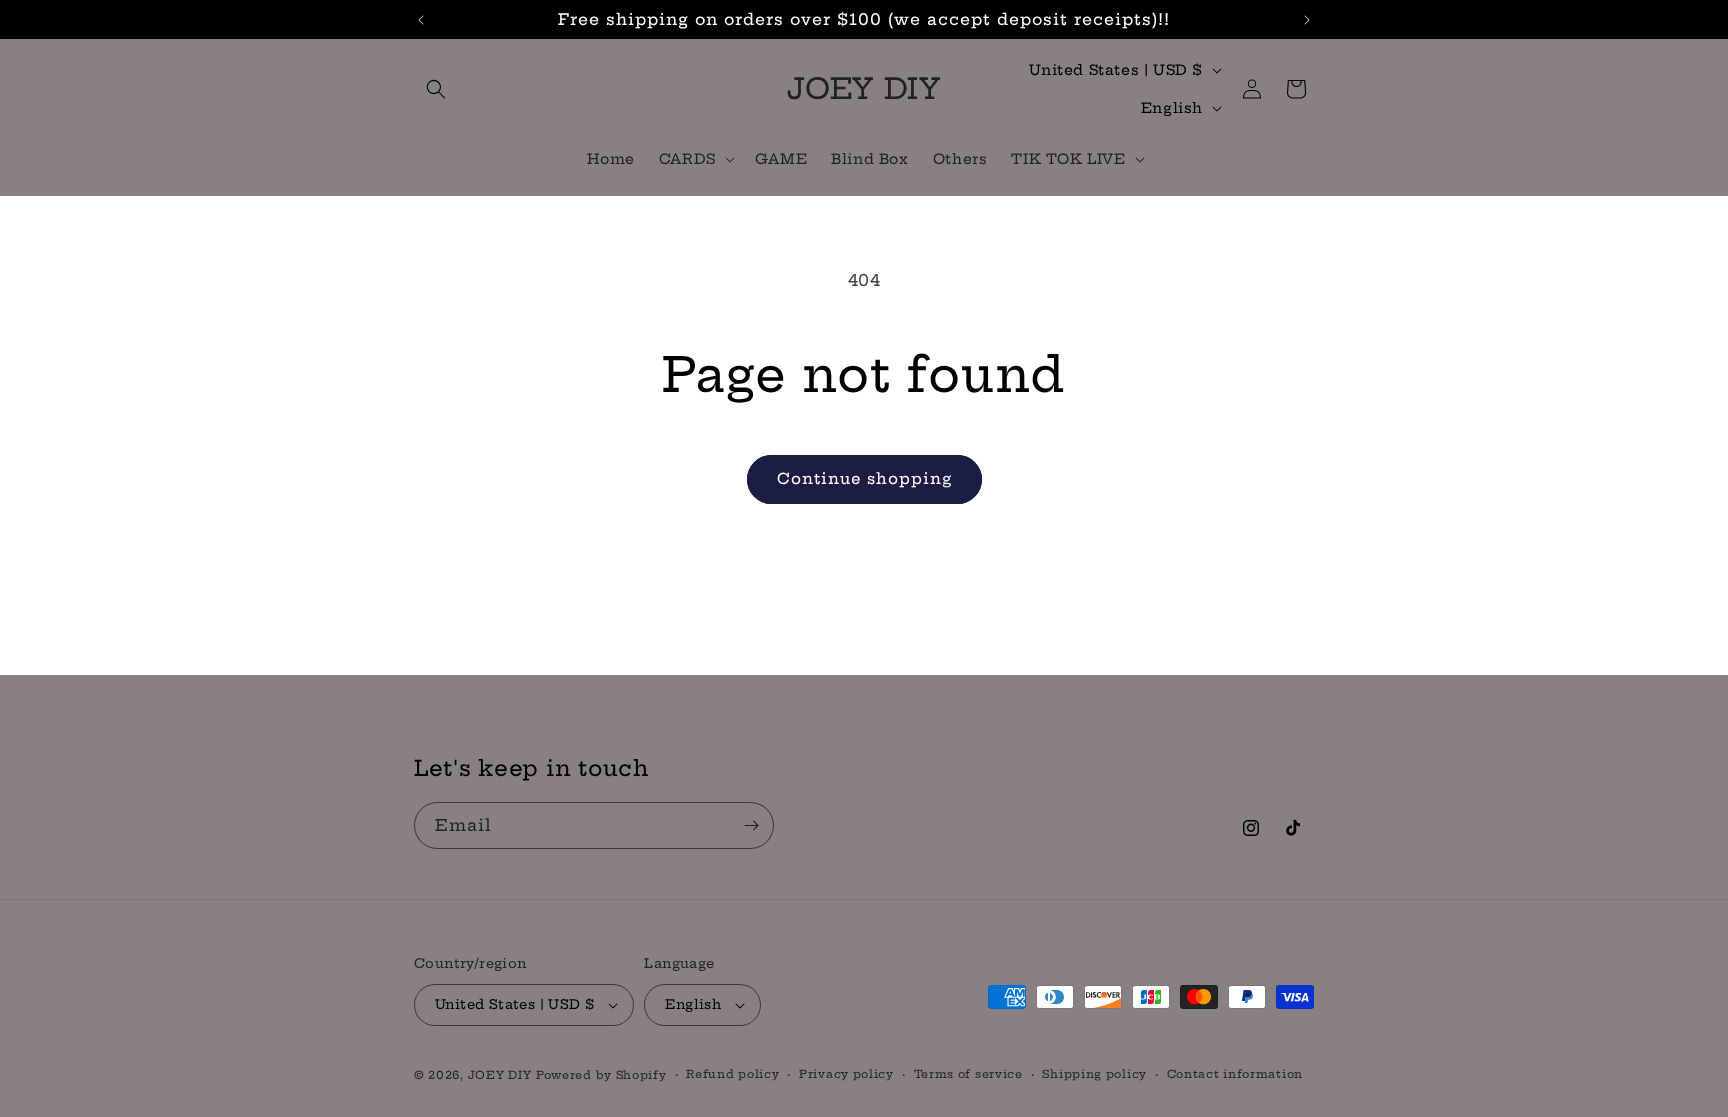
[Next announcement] (1307, 20)
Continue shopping (864, 478)
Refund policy (732, 1074)
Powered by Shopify (601, 1075)
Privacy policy (846, 1074)
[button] (436, 89)
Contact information (1235, 1074)
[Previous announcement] (421, 20)
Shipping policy (1094, 1074)
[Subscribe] (751, 825)
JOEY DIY (500, 1075)
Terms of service (968, 1074)
